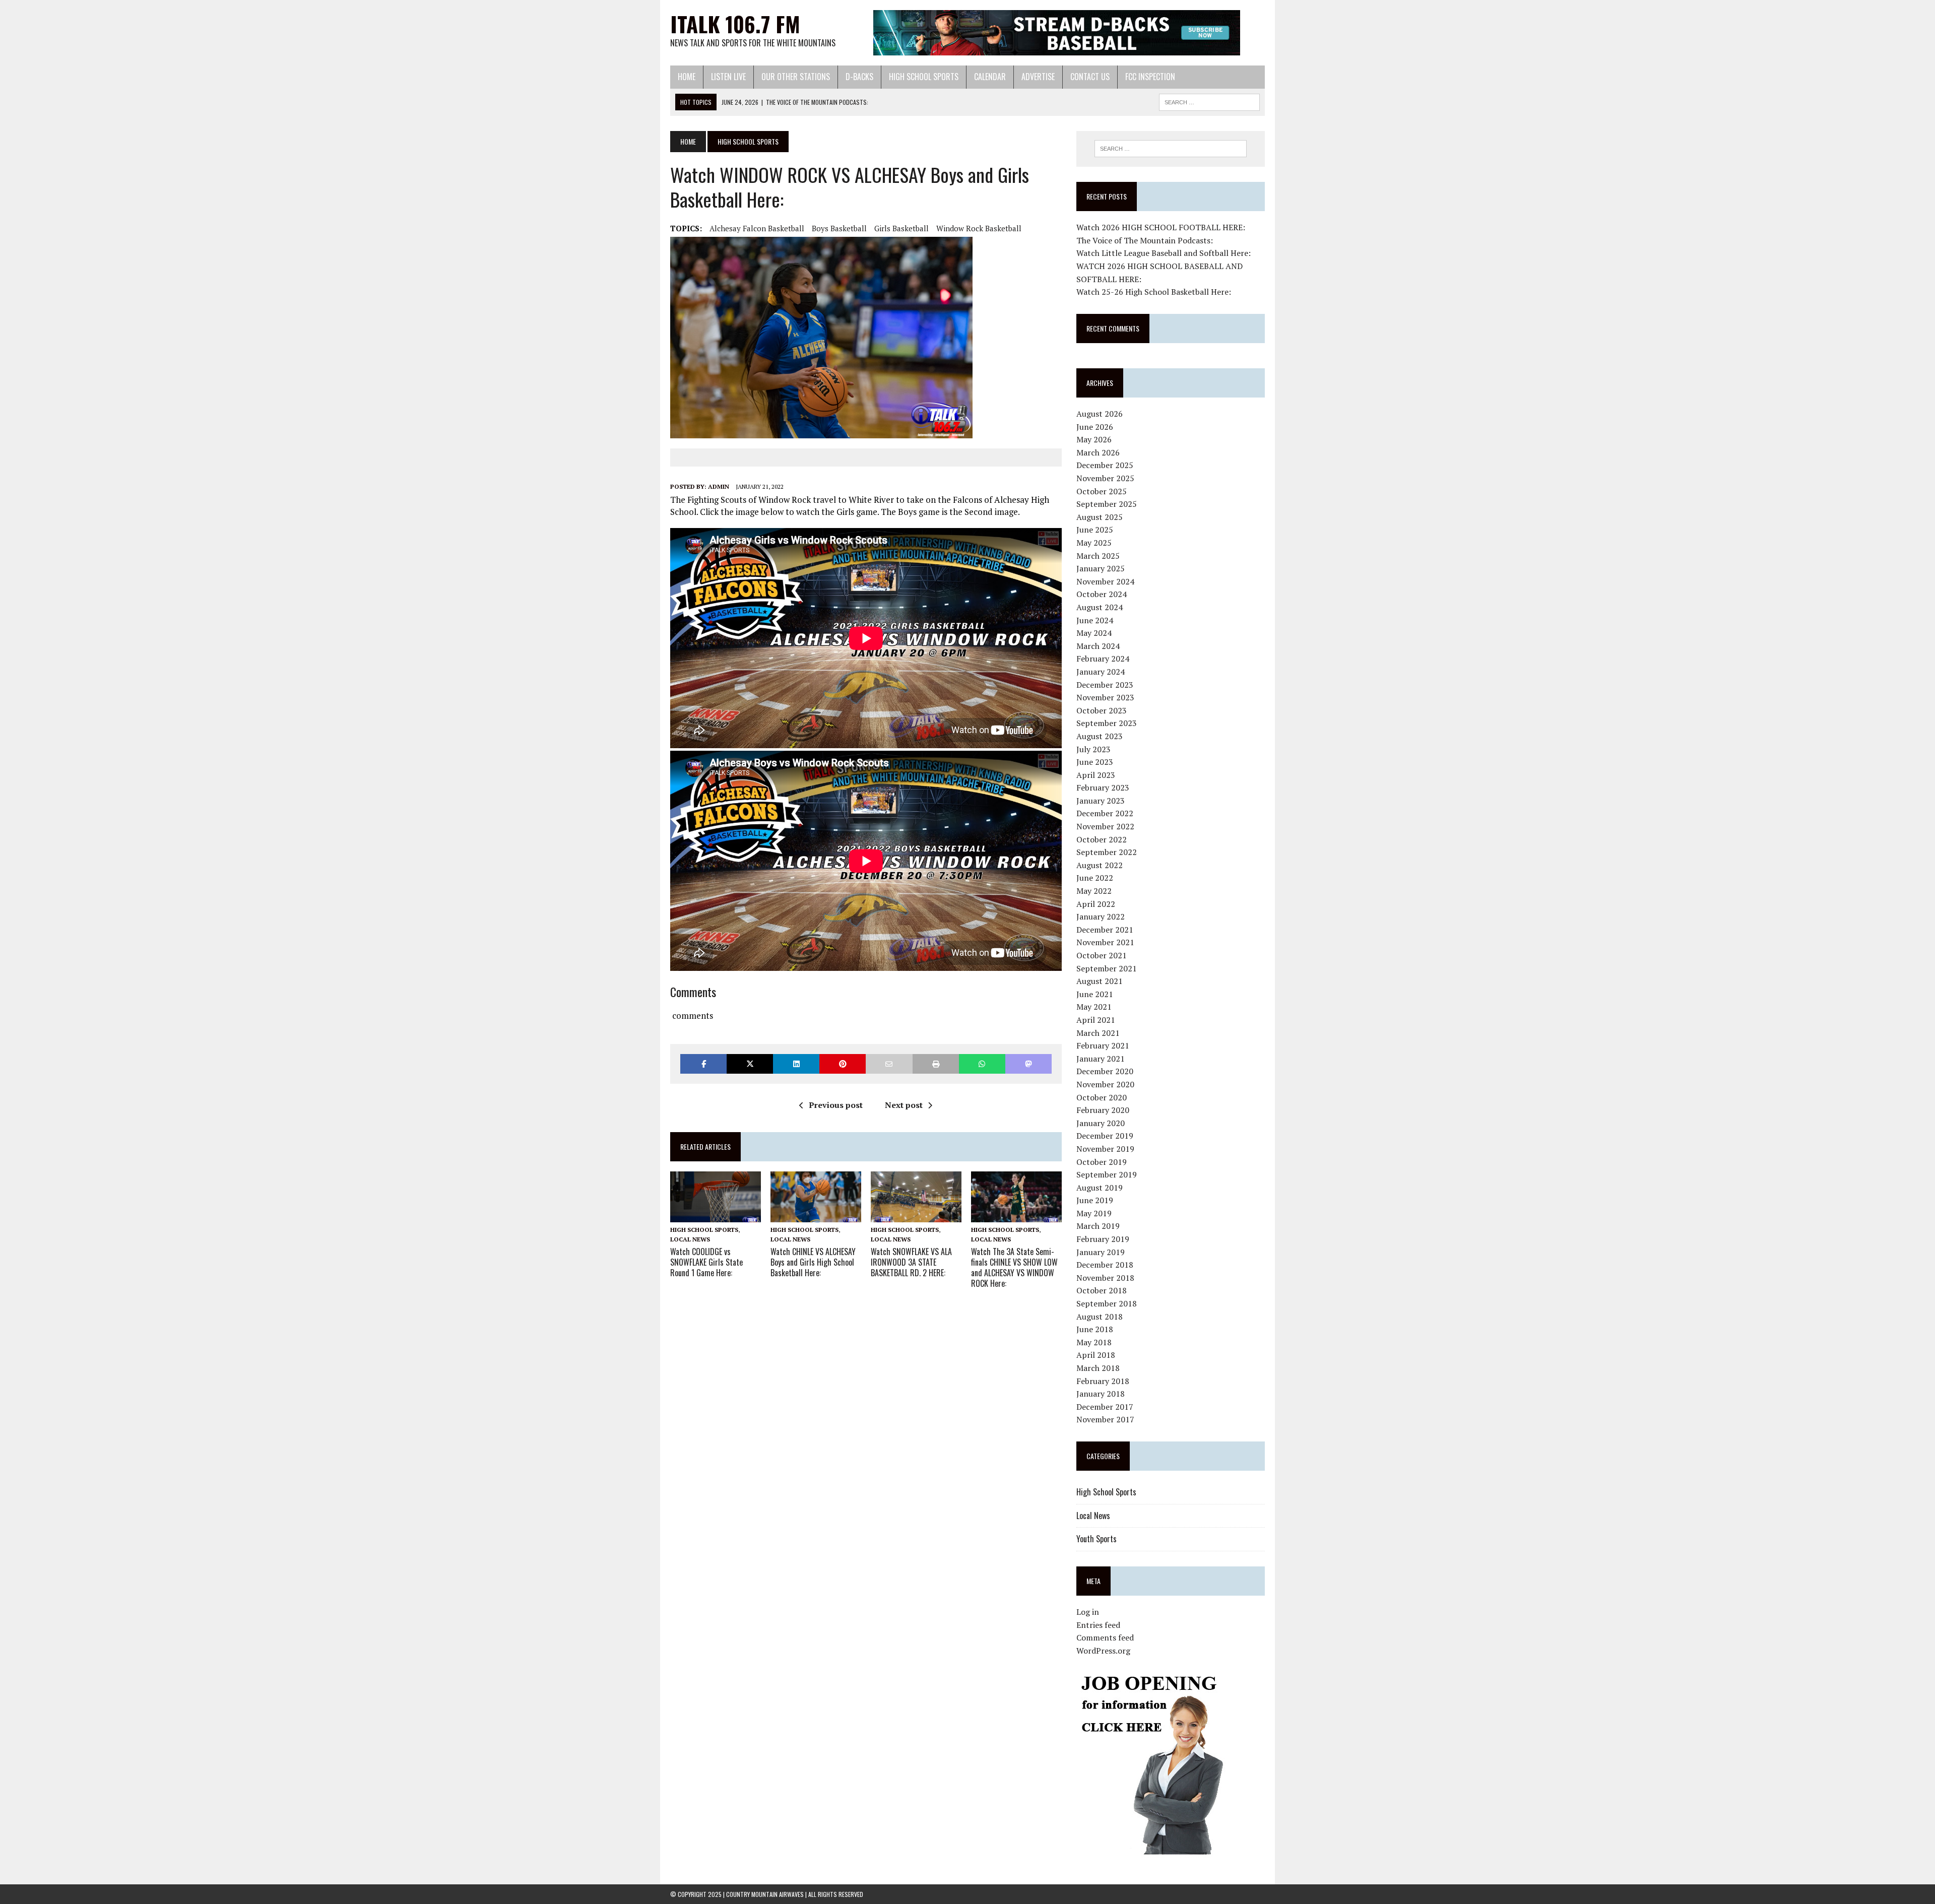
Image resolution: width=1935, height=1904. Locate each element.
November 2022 (1105, 826)
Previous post (836, 1105)
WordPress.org (1103, 1651)
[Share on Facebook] (703, 1064)
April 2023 (1096, 775)
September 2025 (1107, 504)
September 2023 (1107, 723)
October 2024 (1102, 594)
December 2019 (1105, 1136)
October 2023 (1102, 710)
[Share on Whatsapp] (982, 1064)
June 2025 (1095, 530)
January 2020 (1101, 1123)
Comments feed (1105, 1637)
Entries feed (1098, 1625)
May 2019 (1094, 1213)
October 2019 (1102, 1162)
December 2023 (1105, 685)
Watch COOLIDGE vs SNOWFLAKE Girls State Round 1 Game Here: (706, 1262)
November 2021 (1105, 942)
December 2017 (1105, 1407)
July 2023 (1093, 749)
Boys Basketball (839, 228)
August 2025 (1100, 517)
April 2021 (1096, 1020)
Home (687, 77)
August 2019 (1100, 1188)
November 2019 (1105, 1149)
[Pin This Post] (843, 1064)
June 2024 (1095, 620)
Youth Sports (1096, 1539)
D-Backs (859, 77)
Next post (904, 1105)
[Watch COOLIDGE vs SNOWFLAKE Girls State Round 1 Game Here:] (716, 1215)
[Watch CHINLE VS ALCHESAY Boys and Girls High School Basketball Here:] (816, 1215)
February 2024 (1103, 659)
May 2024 (1094, 633)
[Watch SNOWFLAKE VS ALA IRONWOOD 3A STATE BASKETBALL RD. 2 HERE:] (916, 1215)
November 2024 (1105, 581)
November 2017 (1105, 1419)
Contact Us (1090, 77)
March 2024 (1098, 646)
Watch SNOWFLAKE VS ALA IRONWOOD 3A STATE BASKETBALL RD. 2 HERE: (911, 1262)
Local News (690, 1239)
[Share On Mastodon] (1028, 1064)
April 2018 (1096, 1355)
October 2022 (1102, 839)
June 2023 (1095, 762)
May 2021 (1094, 1007)
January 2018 (1101, 1394)
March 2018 (1098, 1368)
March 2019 (1098, 1226)
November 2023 (1105, 697)
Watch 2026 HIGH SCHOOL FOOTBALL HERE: (1161, 227)
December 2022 (1105, 813)
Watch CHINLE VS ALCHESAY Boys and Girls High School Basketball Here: (813, 1262)
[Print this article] (936, 1064)
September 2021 (1107, 968)
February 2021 (1103, 1045)
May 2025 (1094, 543)
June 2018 (1095, 1329)
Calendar (990, 77)
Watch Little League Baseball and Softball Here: (1164, 253)
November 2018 (1105, 1278)
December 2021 (1105, 930)
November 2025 (1105, 478)
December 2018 (1105, 1265)
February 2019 (1103, 1239)
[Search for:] (1171, 149)
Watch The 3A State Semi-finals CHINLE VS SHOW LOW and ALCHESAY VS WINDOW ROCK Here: (1014, 1267)
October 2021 (1102, 955)
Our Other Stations (796, 77)
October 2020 (1102, 1097)
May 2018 (1094, 1342)
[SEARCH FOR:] (1209, 101)
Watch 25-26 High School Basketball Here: (1154, 292)
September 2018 (1107, 1303)
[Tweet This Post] (750, 1064)
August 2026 (1100, 414)
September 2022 (1107, 852)
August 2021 (1100, 981)
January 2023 (1101, 801)
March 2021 (1098, 1033)
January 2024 (1101, 672)
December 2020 (1105, 1071)
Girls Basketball (901, 228)
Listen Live (728, 77)
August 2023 (1100, 736)
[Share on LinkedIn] (796, 1064)
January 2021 (1101, 1059)
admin (719, 486)
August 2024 (1100, 607)
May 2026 (1094, 439)
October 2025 (1102, 491)
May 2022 (1094, 891)
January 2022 (1101, 916)
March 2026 (1098, 452)
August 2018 (1100, 1317)
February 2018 (1103, 1381)
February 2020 (1103, 1110)
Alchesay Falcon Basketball (757, 228)
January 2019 (1101, 1252)
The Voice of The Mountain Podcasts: (1145, 240)
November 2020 (1105, 1084)
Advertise (1038, 77)
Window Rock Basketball (979, 228)
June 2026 (1095, 427)
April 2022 (1096, 904)
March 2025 (1098, 556)
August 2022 (1100, 865)
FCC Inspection (1150, 77)
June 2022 (1095, 878)
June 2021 (1095, 994)
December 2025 (1105, 465)
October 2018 (1102, 1290)
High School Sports (924, 77)
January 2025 (1101, 568)
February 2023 (1103, 787)
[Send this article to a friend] (889, 1064)
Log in (1088, 1612)
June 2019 (1095, 1200)
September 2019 (1107, 1174)
